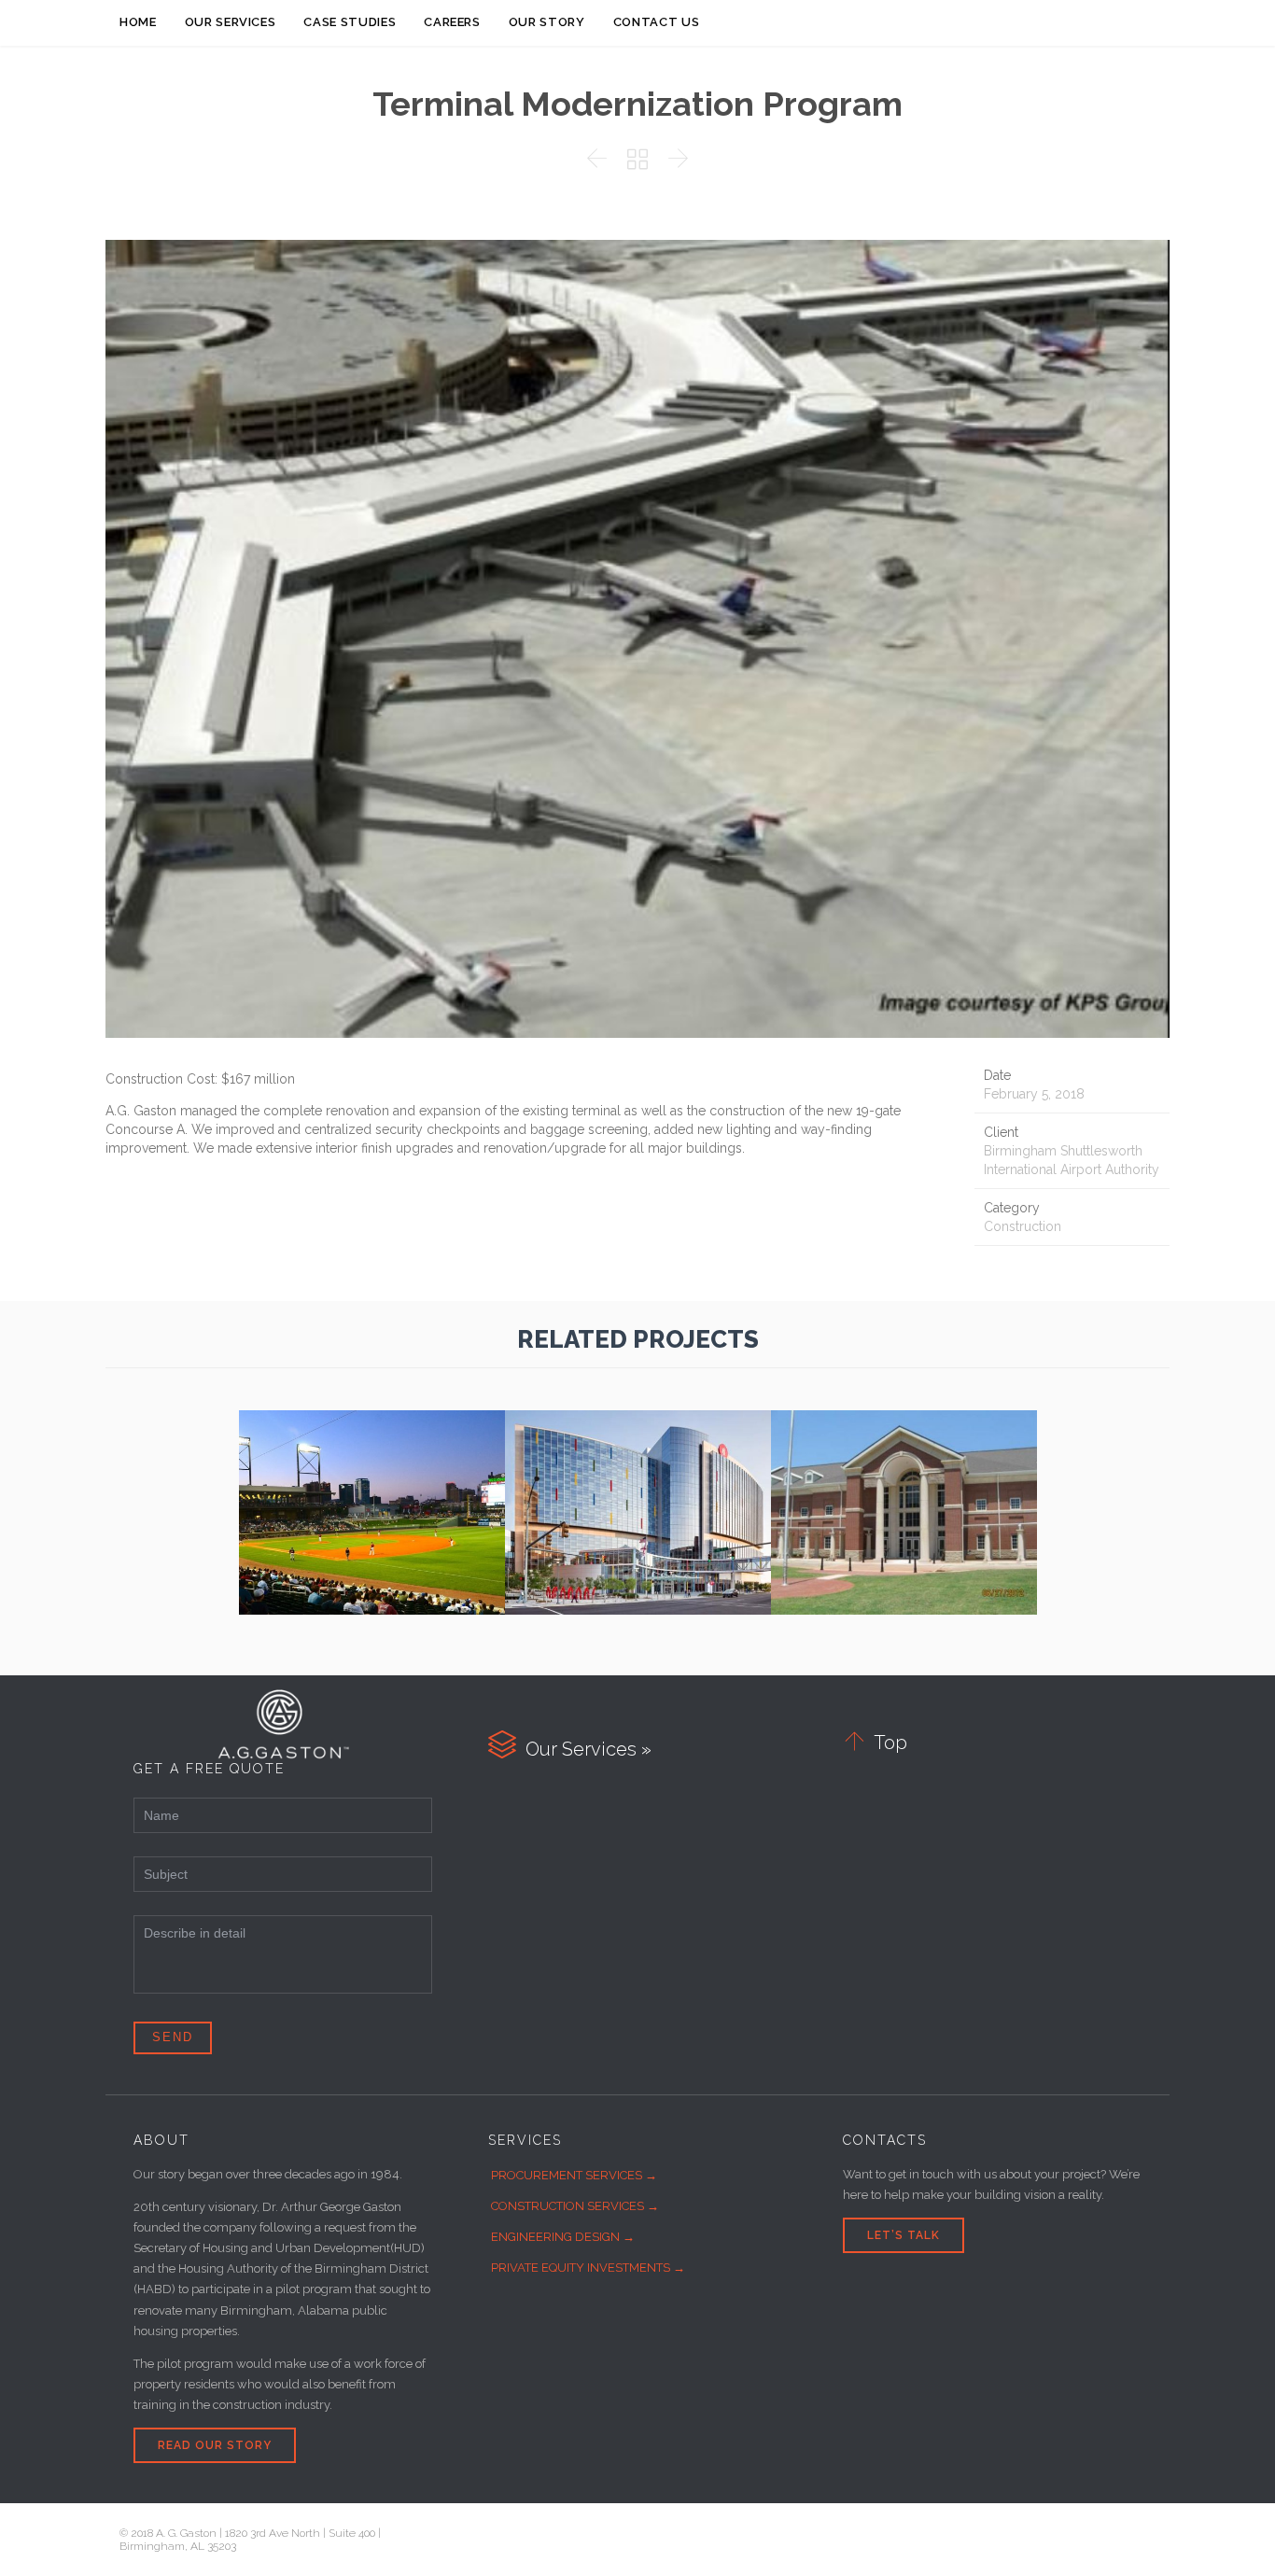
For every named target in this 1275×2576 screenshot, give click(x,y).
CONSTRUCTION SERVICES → (575, 2206)
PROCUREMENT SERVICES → (574, 2175)
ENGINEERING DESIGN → (563, 2237)
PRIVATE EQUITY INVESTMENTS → (588, 2268)
